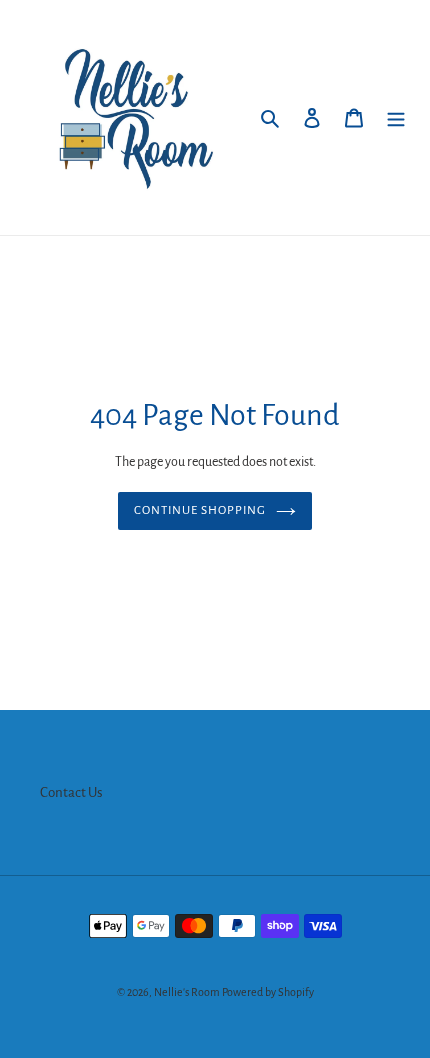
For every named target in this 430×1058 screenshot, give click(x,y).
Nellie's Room (187, 992)
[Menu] (396, 117)
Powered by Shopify (268, 992)
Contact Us (71, 792)
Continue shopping (200, 510)
